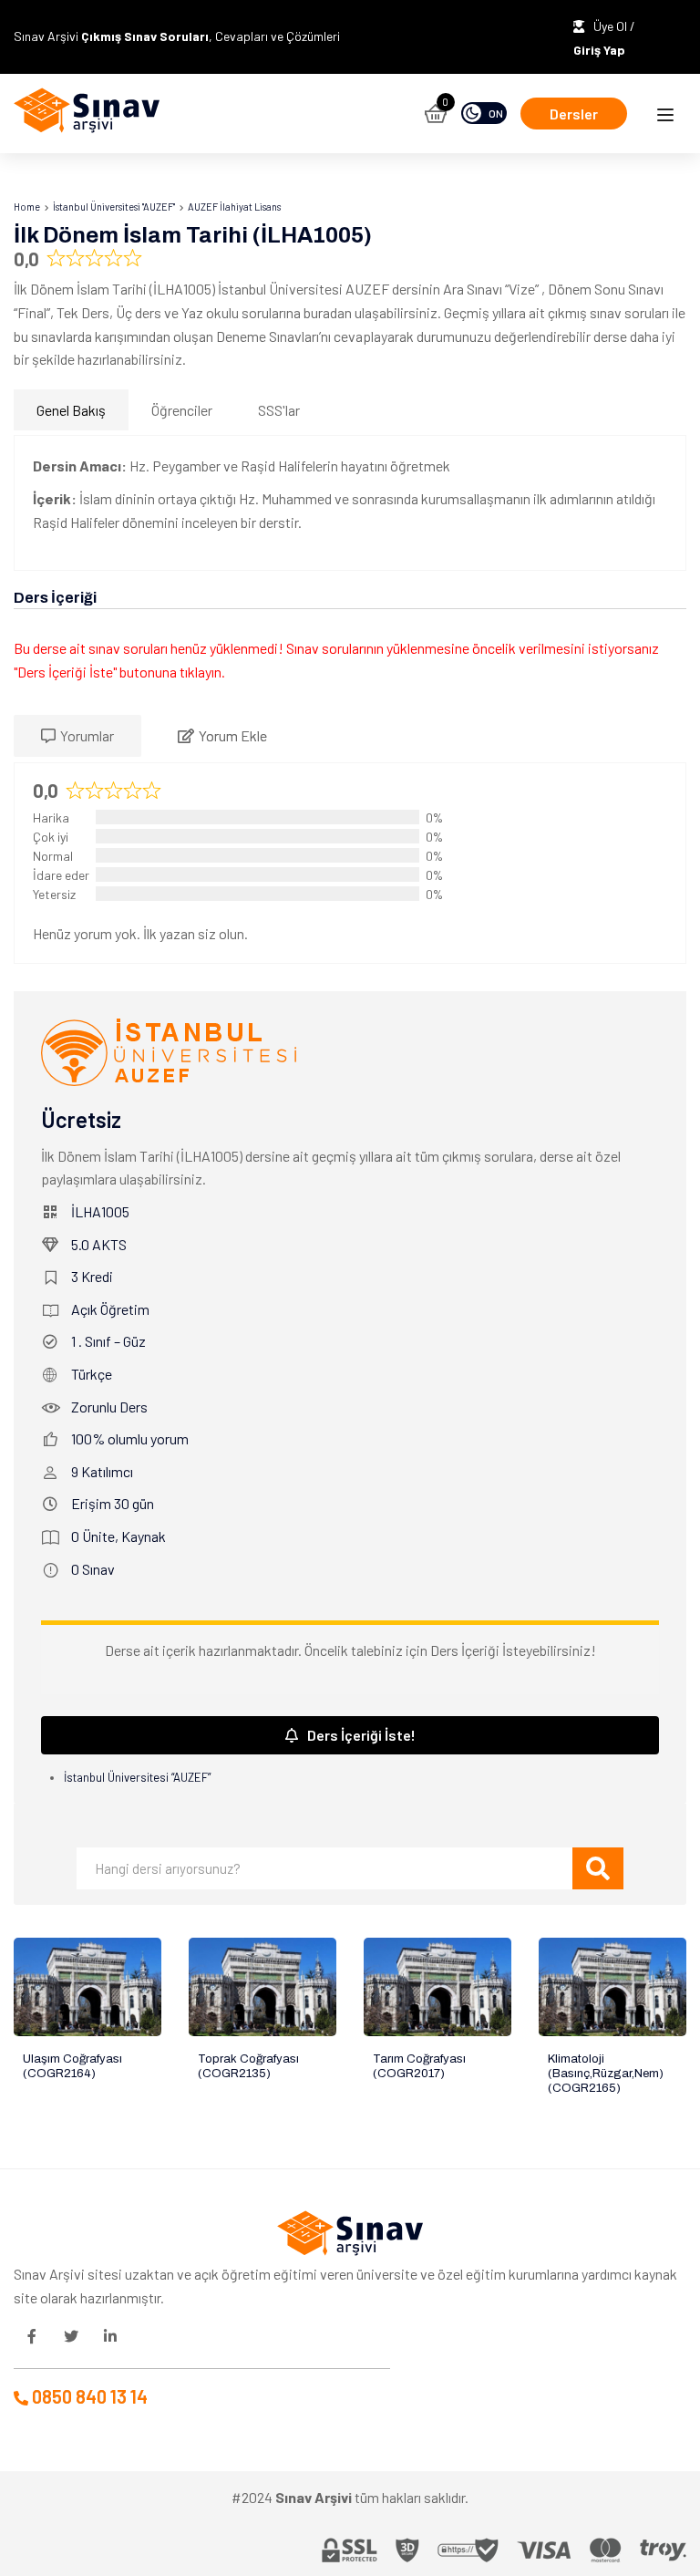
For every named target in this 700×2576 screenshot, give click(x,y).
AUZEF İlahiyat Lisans (234, 207)
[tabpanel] (350, 503)
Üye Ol (612, 26)
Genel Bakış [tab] (71, 410)
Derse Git (87, 1986)
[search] (598, 1868)
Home (27, 207)
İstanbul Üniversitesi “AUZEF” (137, 1777)
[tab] (77, 736)
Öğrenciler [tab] (182, 410)
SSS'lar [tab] (279, 410)
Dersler (574, 114)
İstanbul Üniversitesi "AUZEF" (114, 207)
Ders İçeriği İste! (361, 1735)
